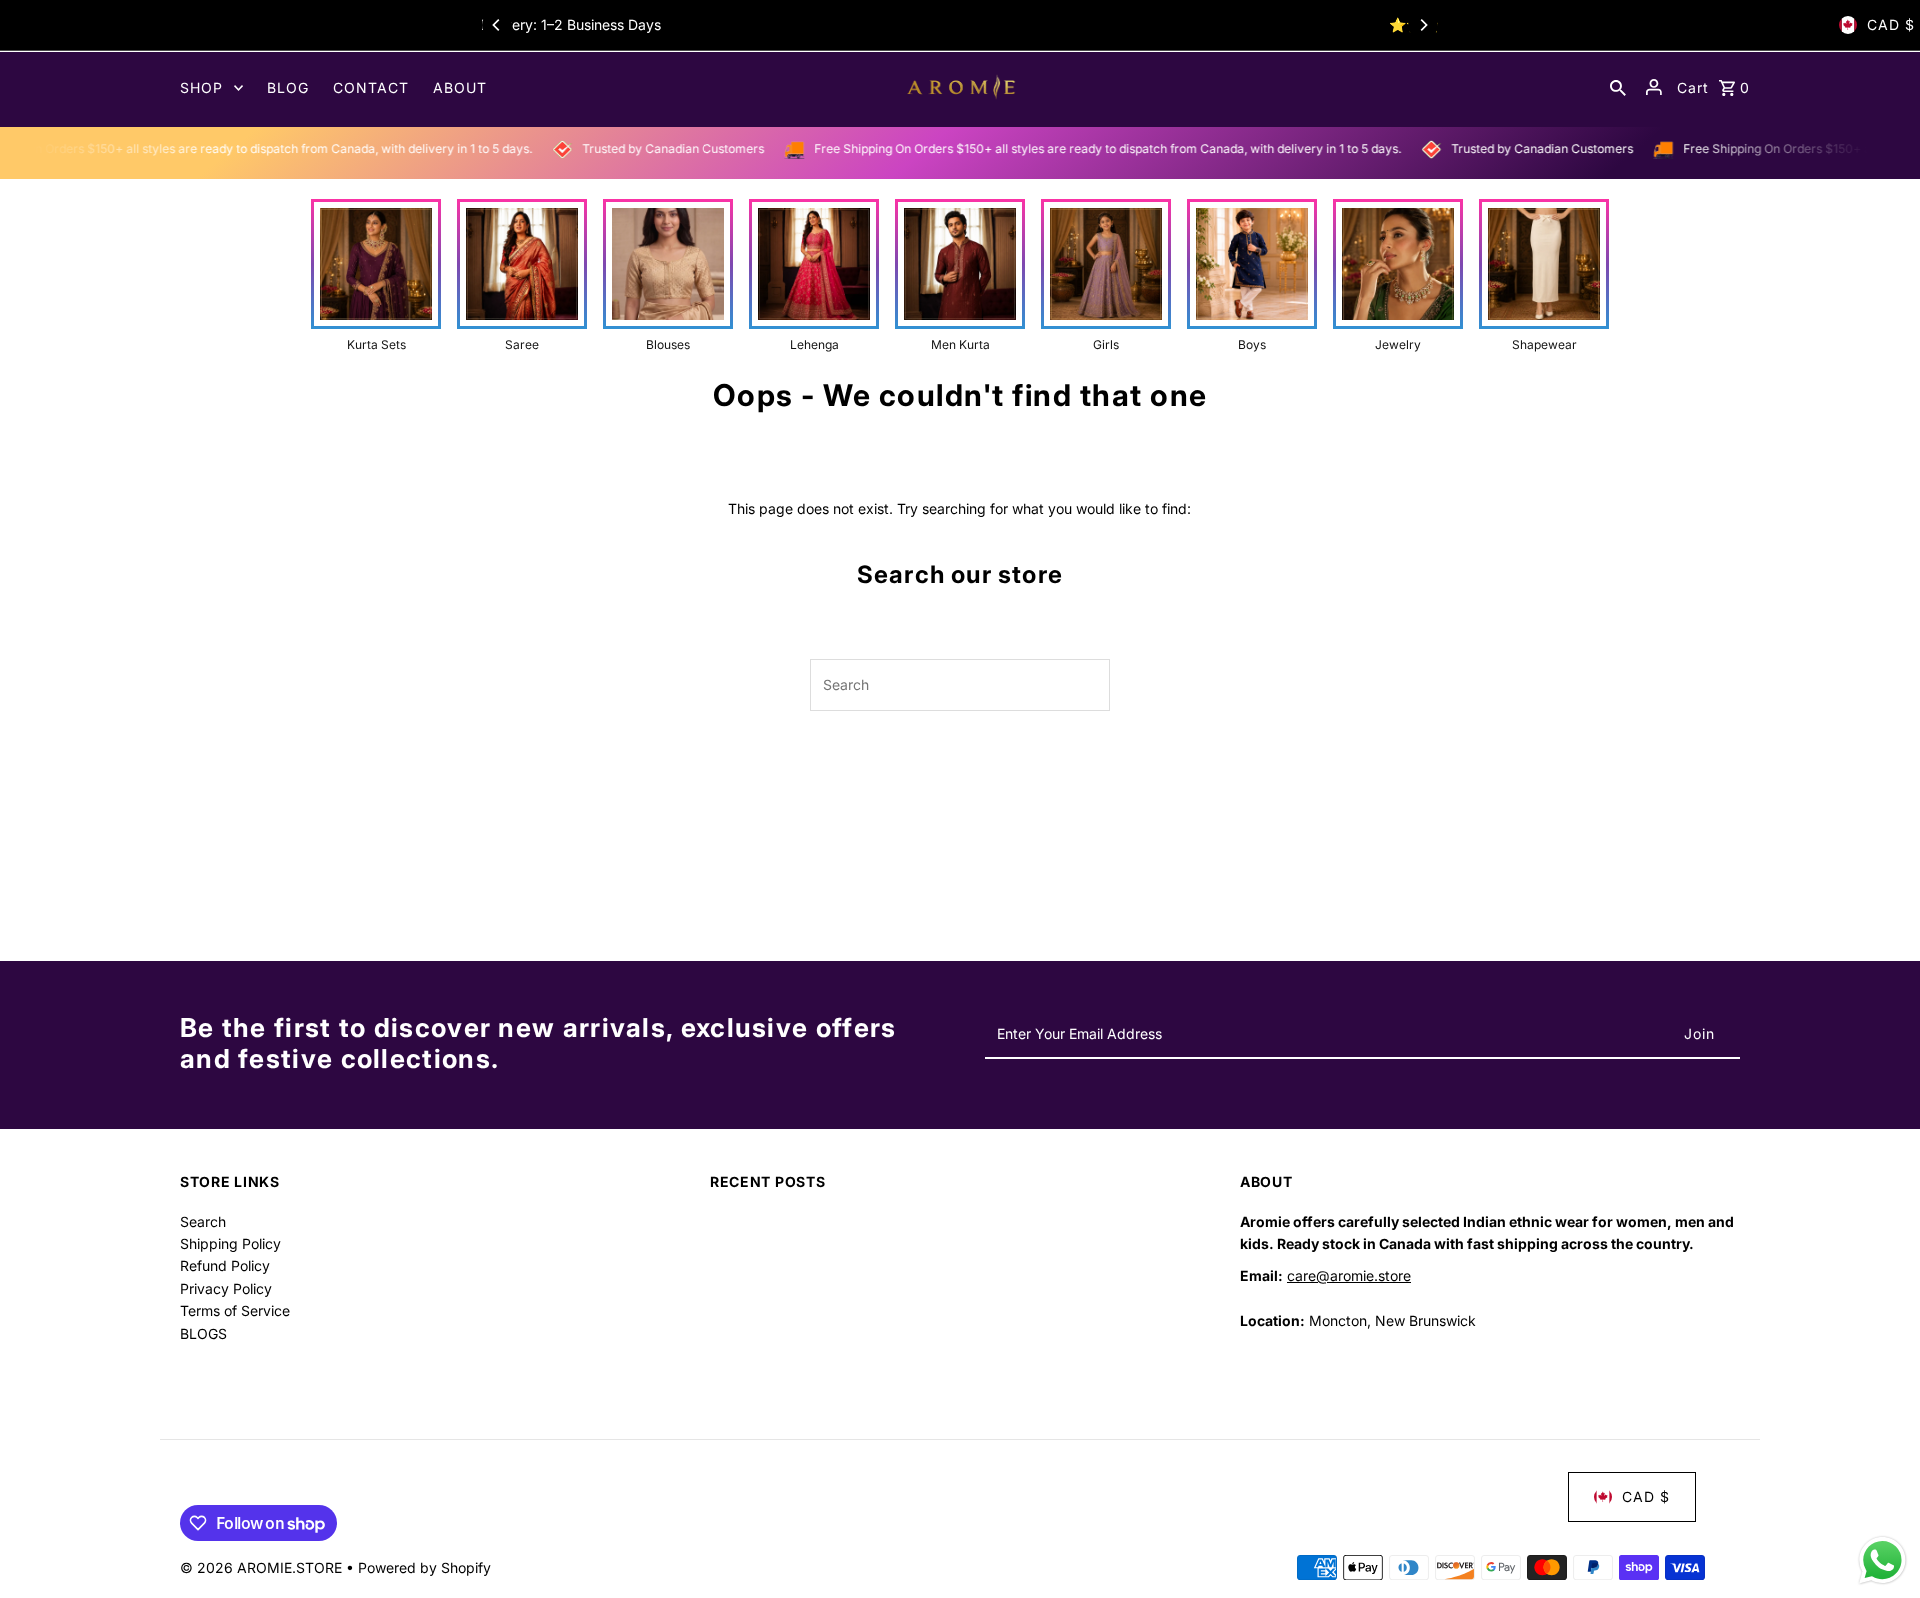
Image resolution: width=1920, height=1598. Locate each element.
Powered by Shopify (424, 1567)
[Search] (1618, 87)
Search (203, 1221)
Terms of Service (235, 1310)
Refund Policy (225, 1265)
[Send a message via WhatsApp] (1882, 1560)
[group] (376, 276)
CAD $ (1891, 24)
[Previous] (497, 25)
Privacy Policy (226, 1288)
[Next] (1423, 25)
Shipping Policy (230, 1243)
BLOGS (203, 1333)
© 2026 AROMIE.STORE (263, 1567)
